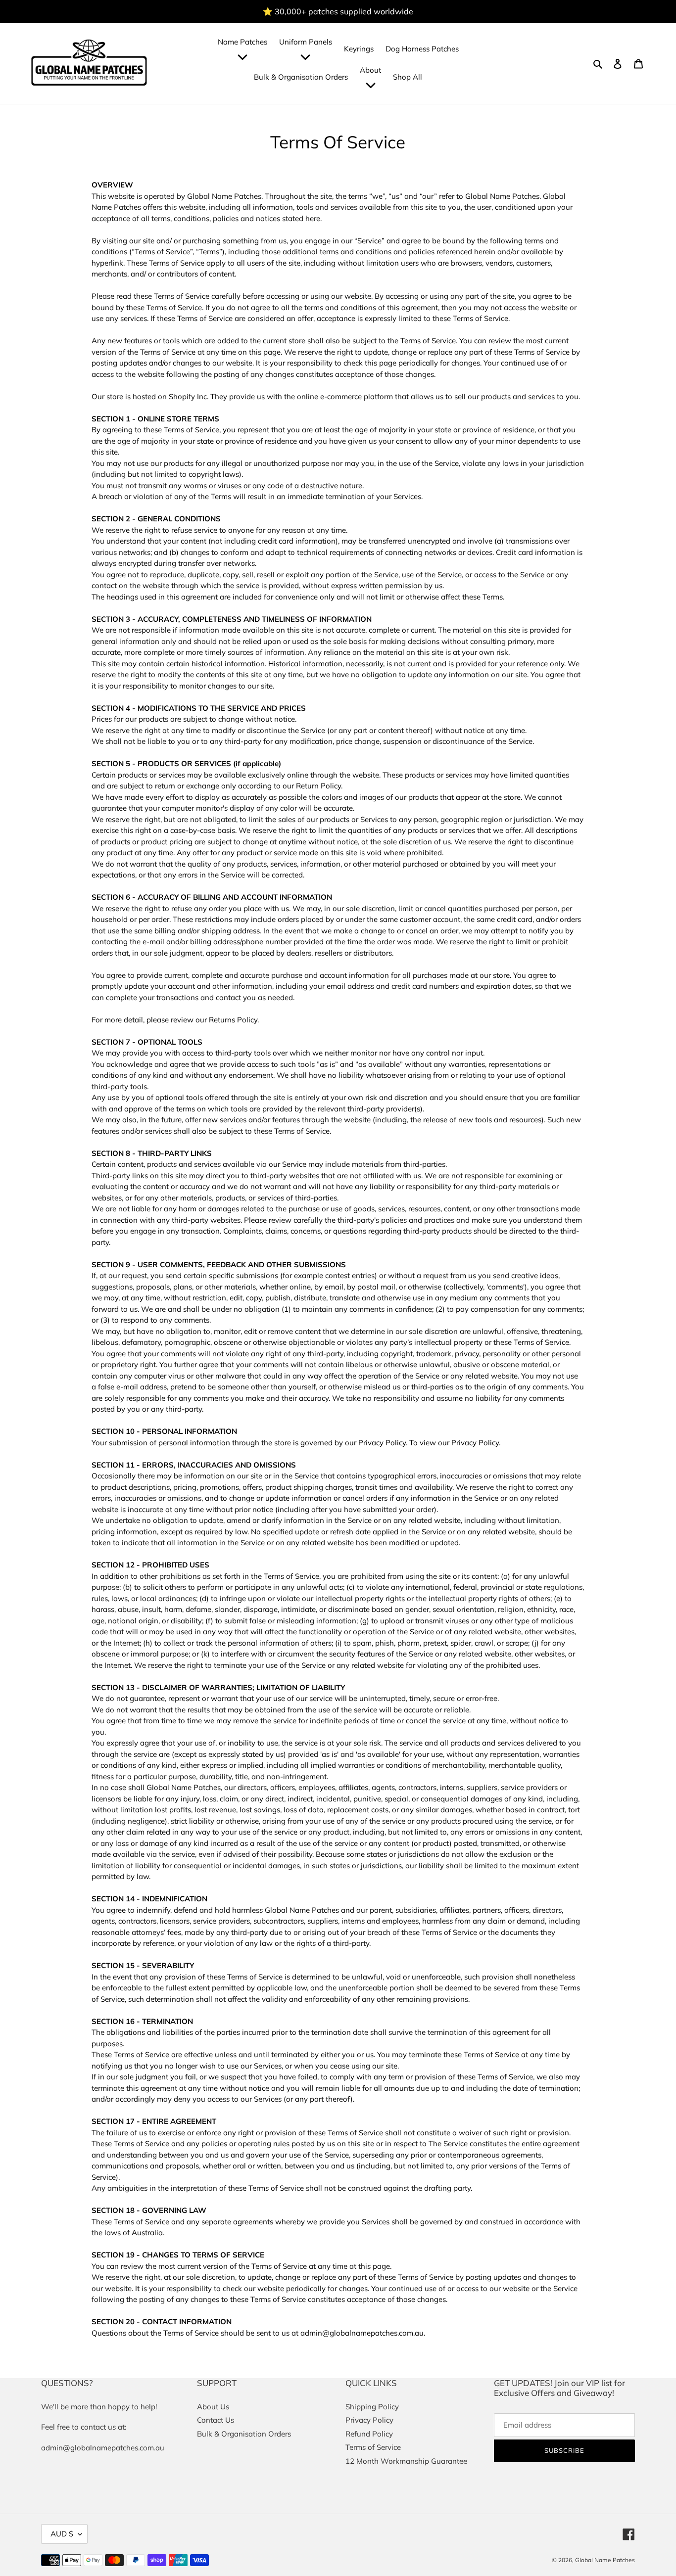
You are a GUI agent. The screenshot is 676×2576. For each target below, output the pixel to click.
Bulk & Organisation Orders (244, 2434)
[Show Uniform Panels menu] (305, 57)
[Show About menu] (371, 85)
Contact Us (216, 2420)
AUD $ (62, 2534)
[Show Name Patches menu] (242, 57)
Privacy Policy (369, 2420)
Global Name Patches (605, 2560)
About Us (213, 2407)
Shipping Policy (372, 2407)
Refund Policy (369, 2434)
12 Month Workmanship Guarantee (406, 2461)
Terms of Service (373, 2447)
